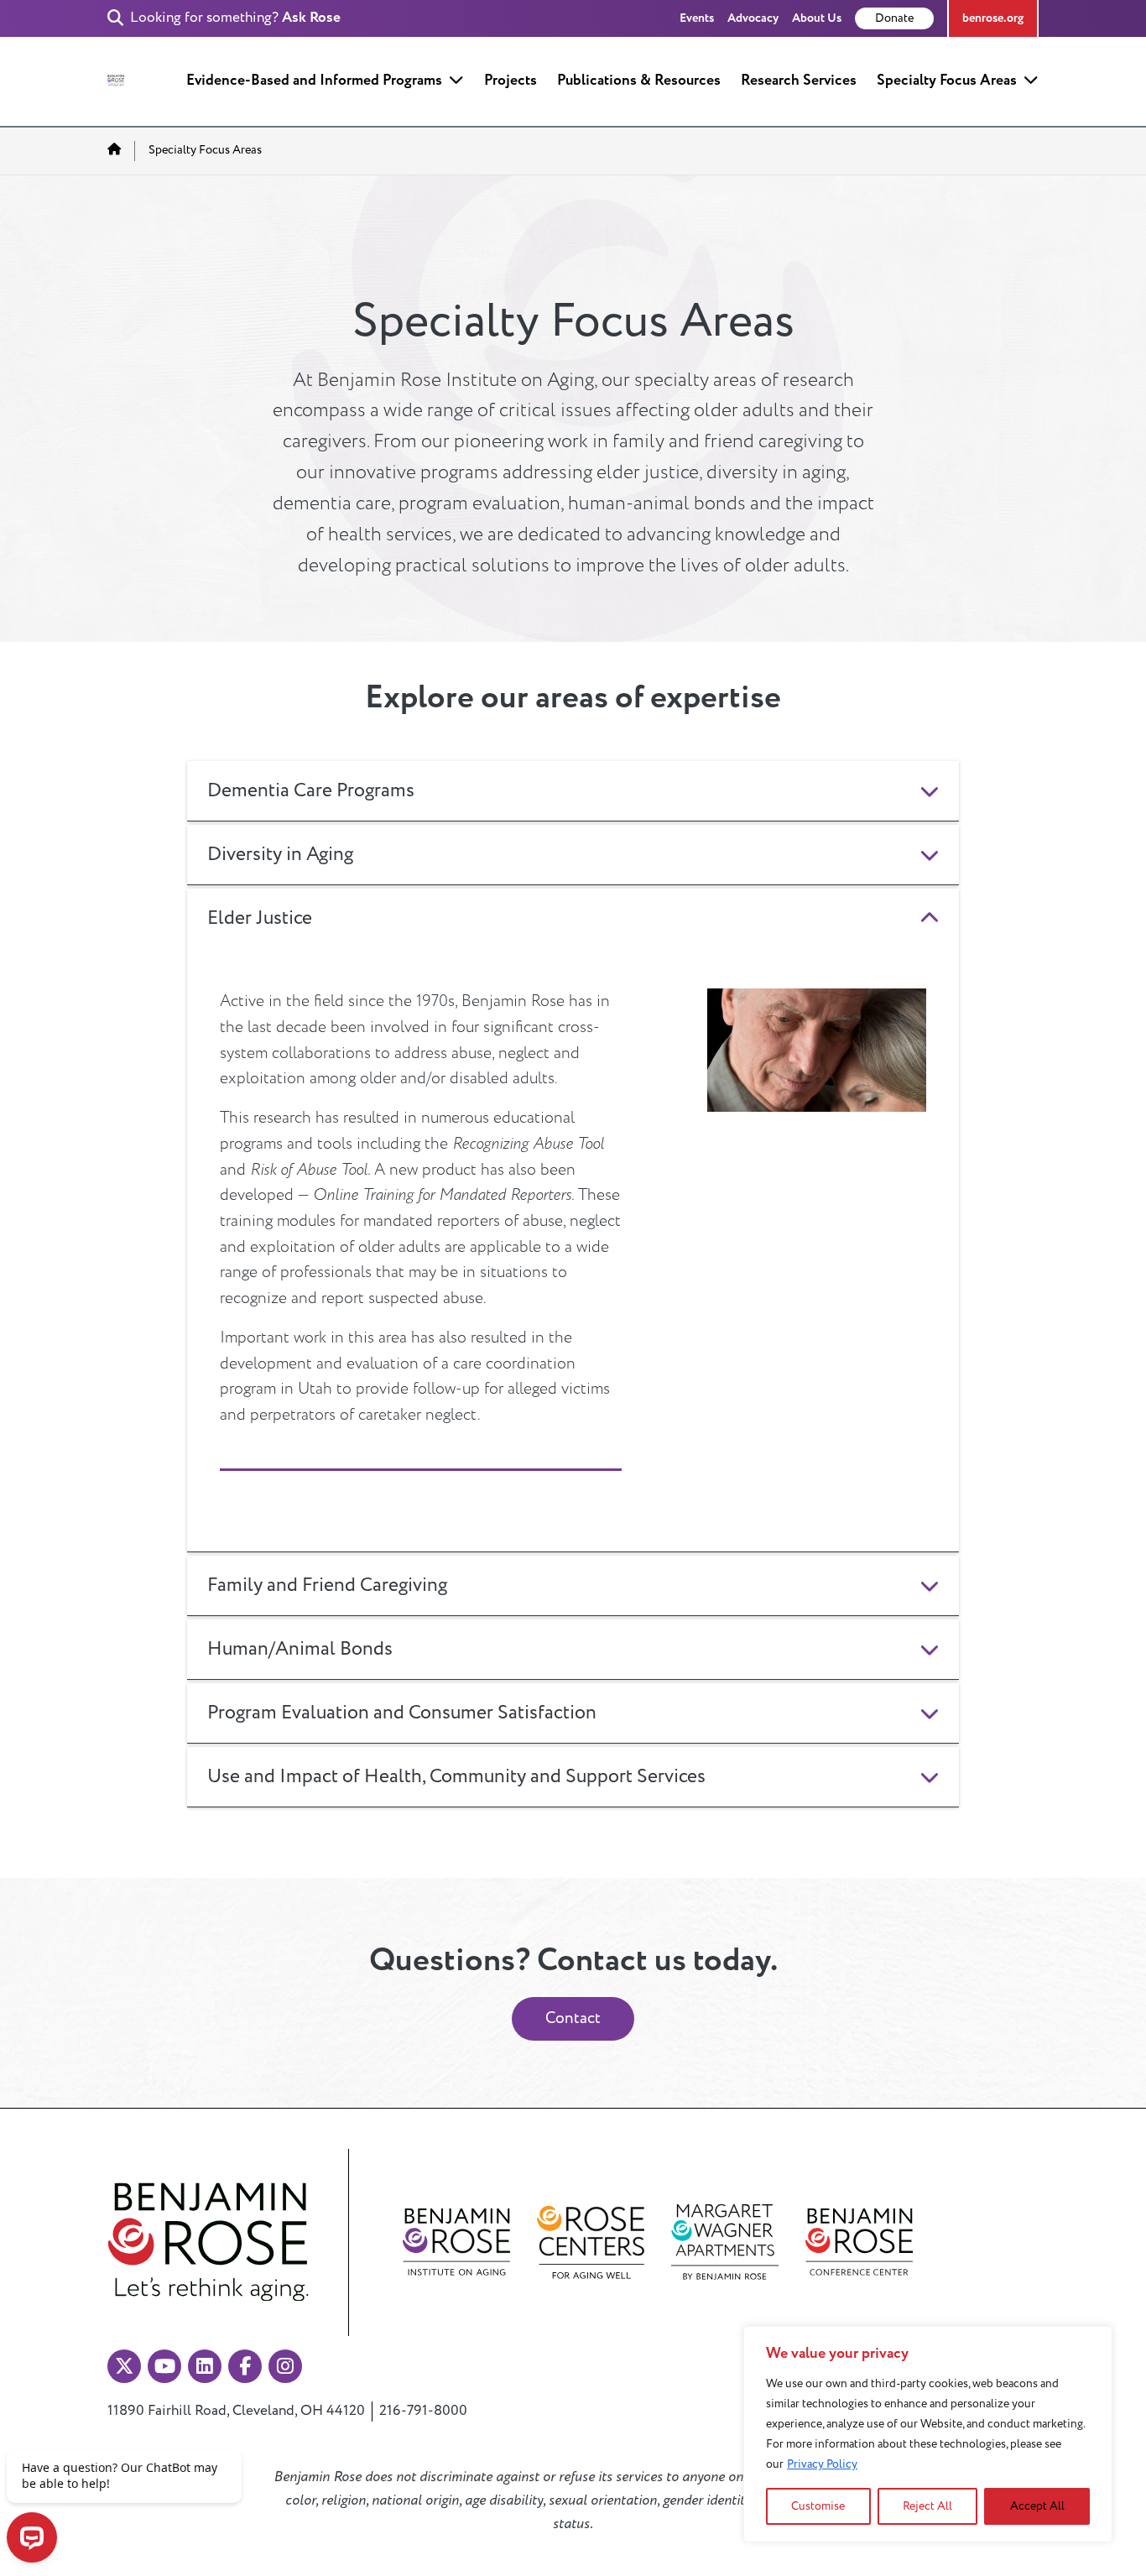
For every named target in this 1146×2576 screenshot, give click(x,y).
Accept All (1037, 2506)
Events (697, 18)
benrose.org (993, 18)
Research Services (799, 80)
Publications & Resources (639, 80)
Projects (510, 80)
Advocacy (753, 18)
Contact (573, 2018)
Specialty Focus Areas (947, 80)
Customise (818, 2506)
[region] (928, 2434)
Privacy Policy (822, 2464)
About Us (817, 18)
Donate (894, 18)
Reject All (927, 2506)
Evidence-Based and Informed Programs (314, 80)
